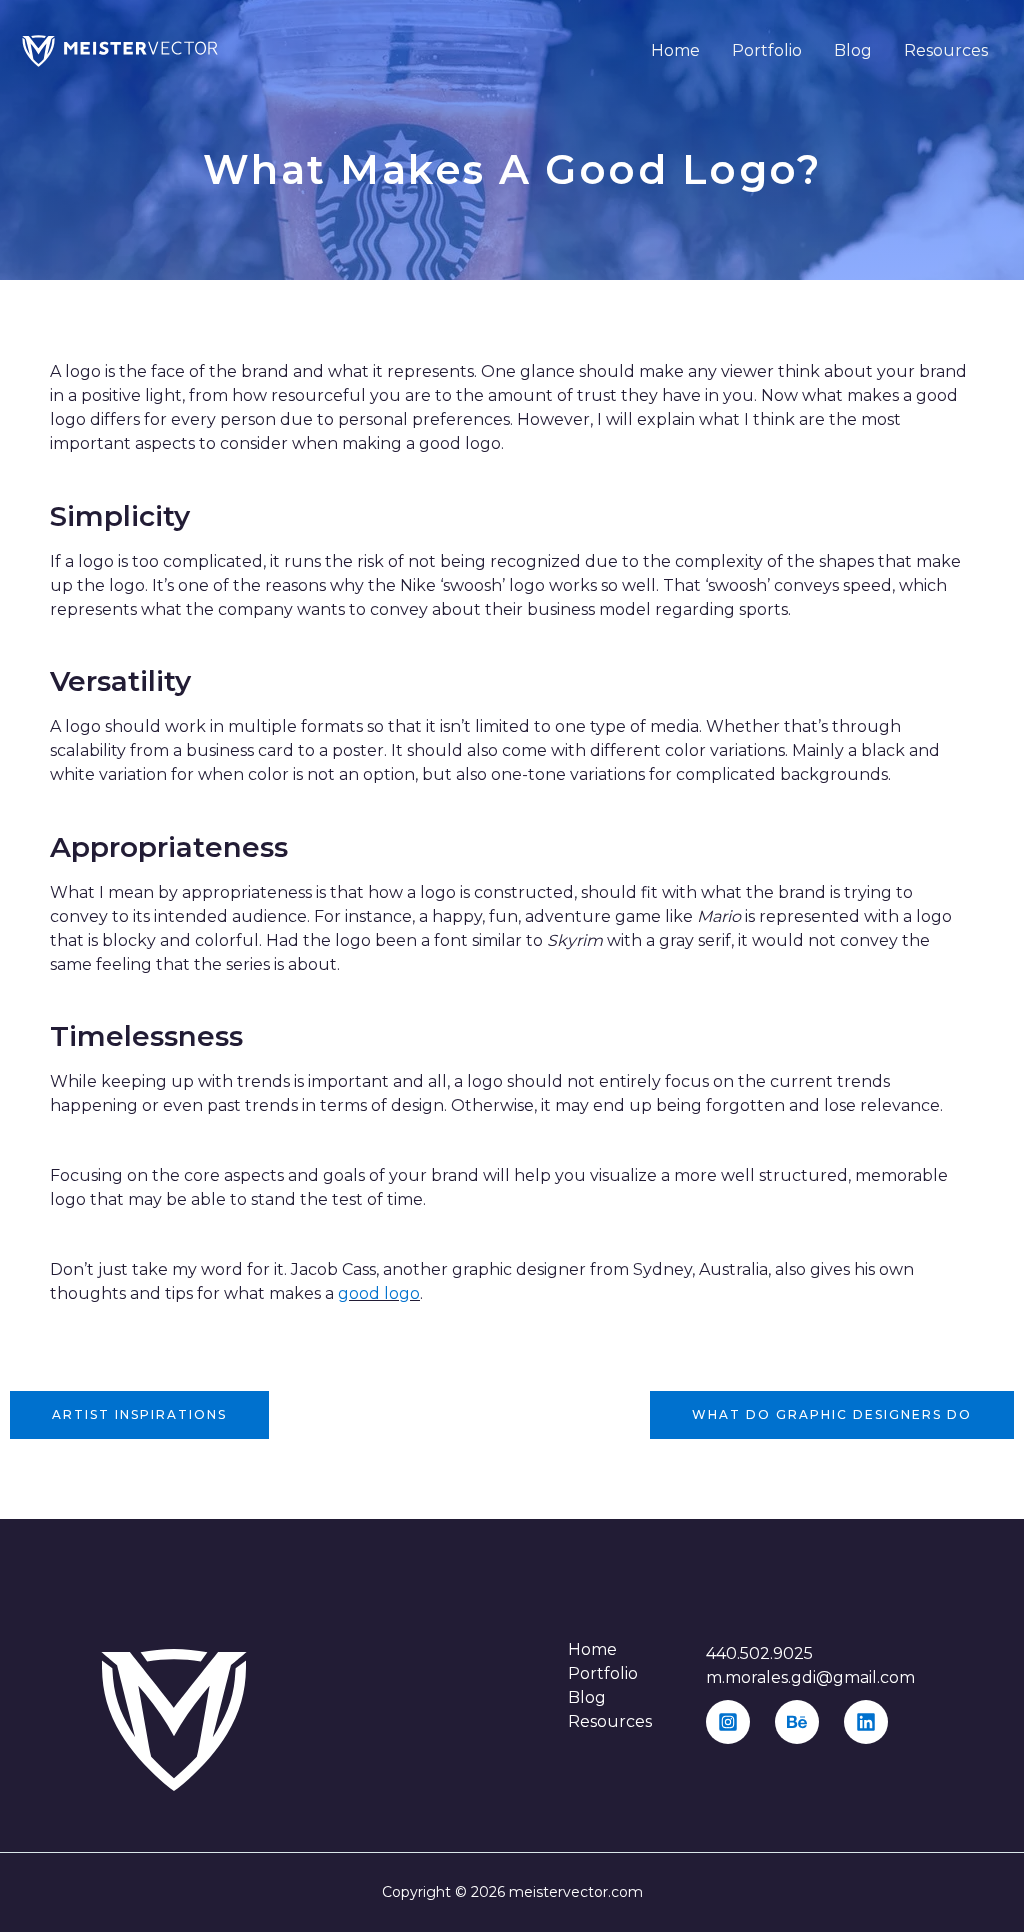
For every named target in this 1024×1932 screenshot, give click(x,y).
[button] (139, 1415)
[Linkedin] (866, 1722)
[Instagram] (728, 1722)
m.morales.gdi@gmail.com (810, 1677)
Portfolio (767, 50)
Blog (853, 50)
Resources (946, 50)
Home (675, 50)
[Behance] (797, 1722)
